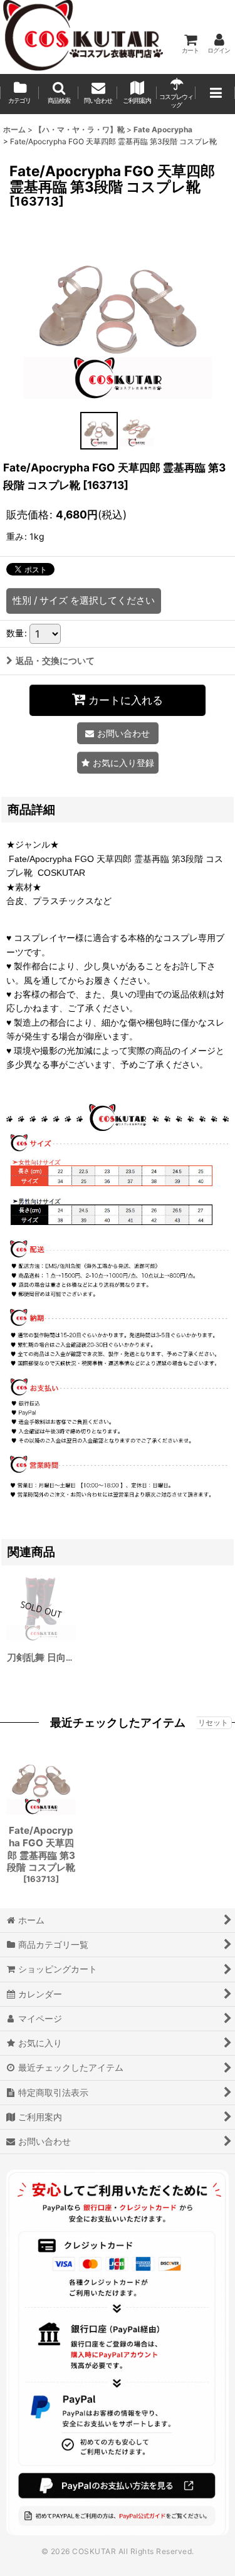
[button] (58, 94)
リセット (213, 1722)
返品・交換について (55, 660)
